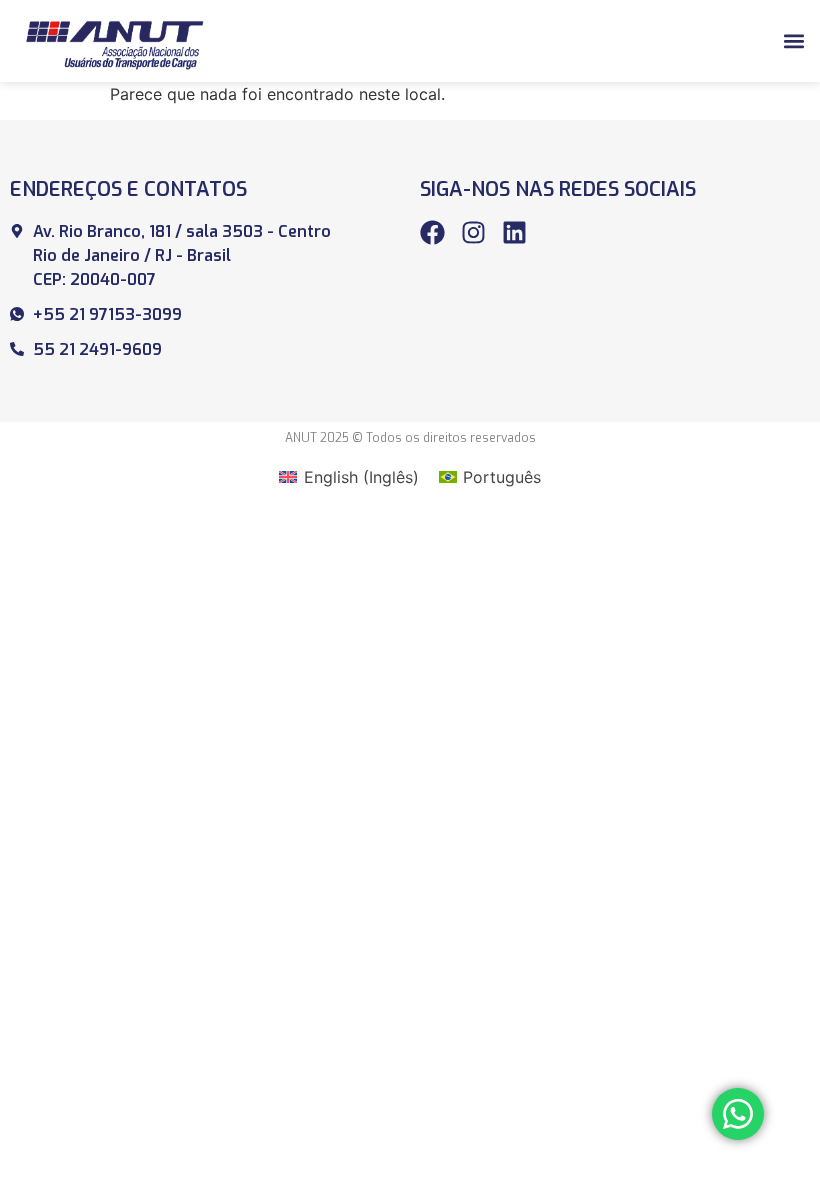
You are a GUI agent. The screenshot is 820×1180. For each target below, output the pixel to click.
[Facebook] (432, 232)
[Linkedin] (514, 232)
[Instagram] (473, 232)
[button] (793, 40)
